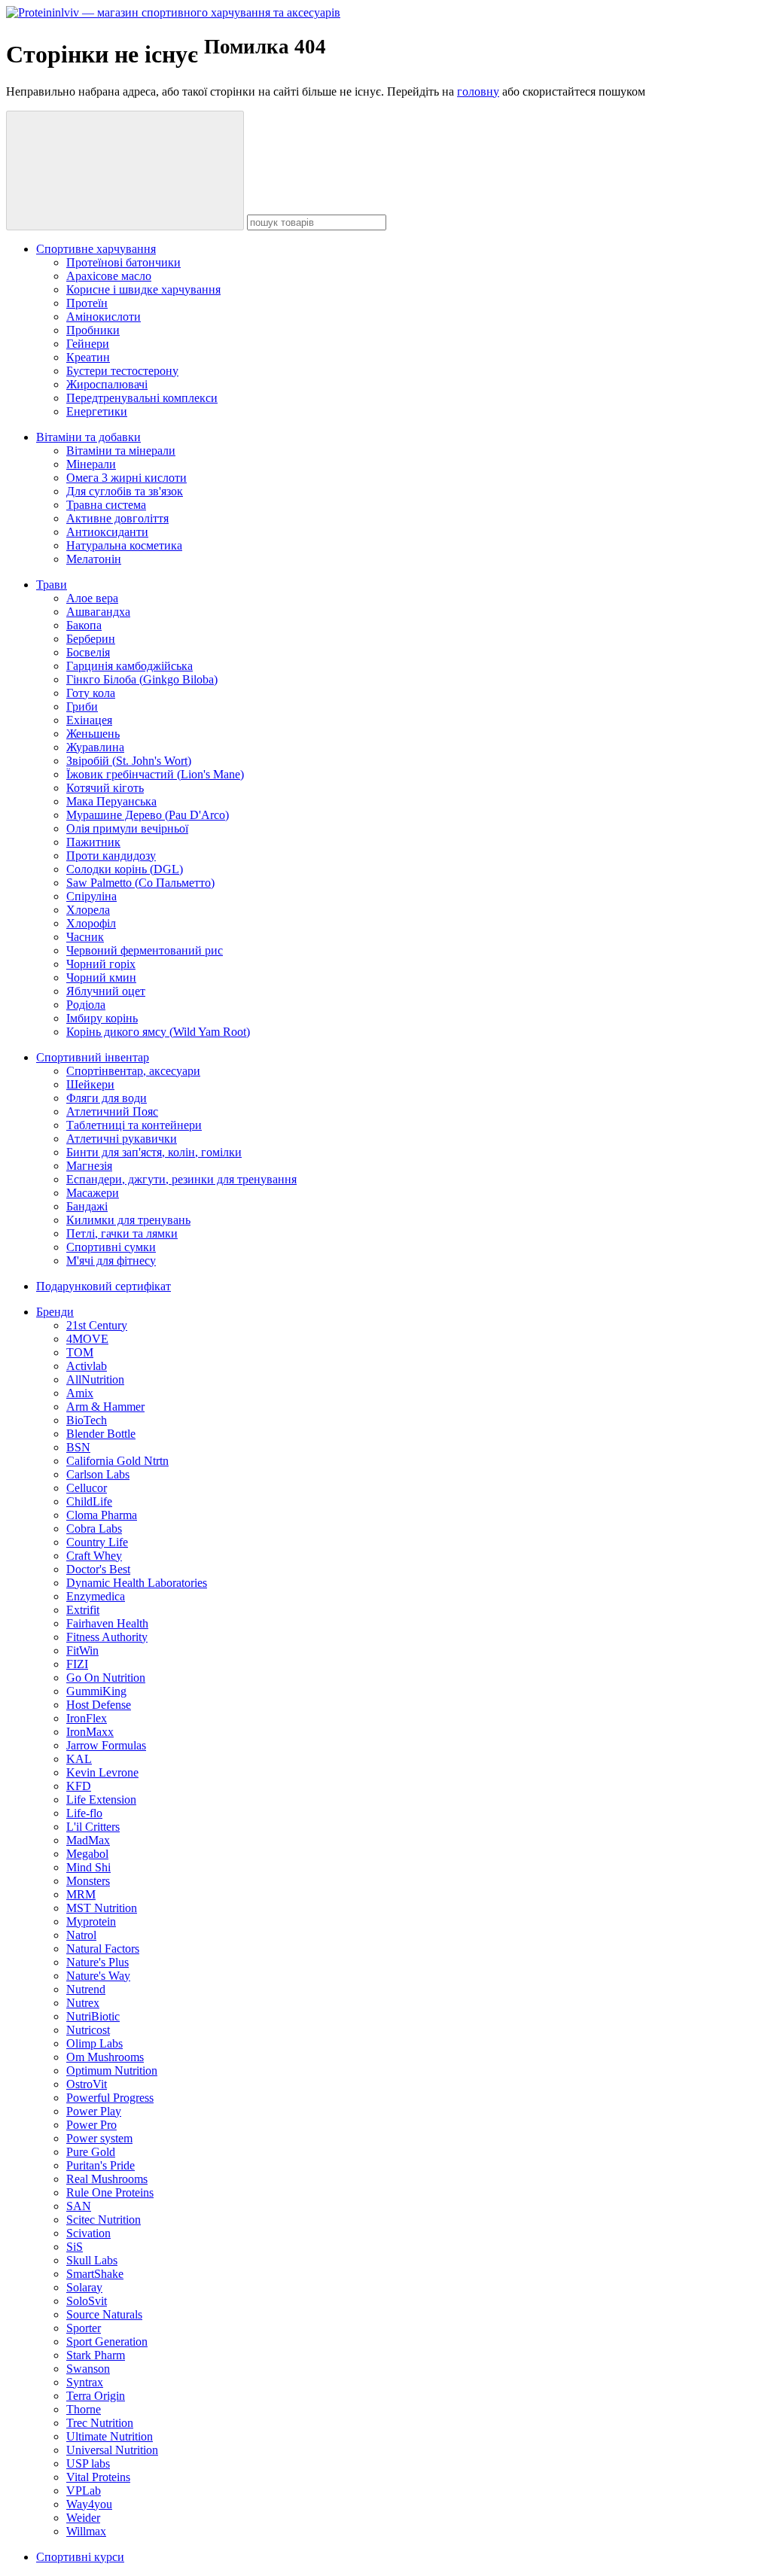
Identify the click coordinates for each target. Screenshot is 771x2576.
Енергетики (97, 411)
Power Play (94, 2111)
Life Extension (101, 1800)
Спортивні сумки (111, 1247)
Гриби (82, 706)
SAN (79, 2206)
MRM (81, 1894)
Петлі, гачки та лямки (122, 1233)
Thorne (84, 2409)
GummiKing (96, 1691)
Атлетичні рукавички (122, 1139)
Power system (99, 2138)
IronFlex (87, 1718)
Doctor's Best (98, 1569)
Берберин (91, 639)
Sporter (84, 2328)
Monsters (88, 1881)
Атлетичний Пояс (112, 1111)
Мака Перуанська (111, 801)
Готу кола (91, 693)
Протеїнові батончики (123, 262)
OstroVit (87, 2084)
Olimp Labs (94, 2043)
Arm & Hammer (105, 1407)
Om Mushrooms (105, 2057)
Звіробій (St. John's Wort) (129, 761)
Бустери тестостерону (122, 371)
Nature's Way (98, 1976)
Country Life (97, 1542)
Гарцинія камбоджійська (130, 666)
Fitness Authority (107, 1637)
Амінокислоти (104, 317)
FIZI (77, 1664)
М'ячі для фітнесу (111, 1261)
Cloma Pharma (102, 1515)
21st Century (97, 1325)
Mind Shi (88, 1867)
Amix (80, 1393)
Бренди (55, 1312)
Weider (83, 2518)
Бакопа (84, 625)
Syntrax (85, 2382)
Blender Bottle (101, 1434)
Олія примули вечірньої (127, 828)
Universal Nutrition (112, 2450)
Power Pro (91, 2125)
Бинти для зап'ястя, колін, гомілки (154, 1152)
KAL (79, 1759)
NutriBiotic (93, 2016)
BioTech (87, 1420)
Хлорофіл (91, 923)
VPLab (84, 2491)
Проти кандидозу (111, 856)
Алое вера (92, 598)
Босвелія (88, 652)
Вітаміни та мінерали (121, 451)
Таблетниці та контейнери (134, 1125)
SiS (75, 2247)
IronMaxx (90, 1732)
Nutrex (83, 2003)
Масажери (93, 1193)
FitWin (82, 1650)
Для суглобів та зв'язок (125, 491)
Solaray (84, 2287)
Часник (85, 937)
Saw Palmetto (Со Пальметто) (140, 883)
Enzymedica (96, 1596)
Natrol (81, 1935)
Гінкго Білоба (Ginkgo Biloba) (142, 679)
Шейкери (90, 1084)
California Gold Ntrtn (117, 1461)
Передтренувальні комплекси (142, 398)
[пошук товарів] (125, 171)
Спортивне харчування (96, 249)
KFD (79, 1786)
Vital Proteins (98, 2477)
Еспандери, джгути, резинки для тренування (181, 1179)
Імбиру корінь (102, 1018)
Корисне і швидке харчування (143, 289)
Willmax (86, 2531)
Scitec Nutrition (104, 2220)
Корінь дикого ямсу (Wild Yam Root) (158, 1032)
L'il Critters (93, 1827)
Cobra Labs (94, 1529)
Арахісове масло (109, 276)
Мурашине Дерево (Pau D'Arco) (148, 815)
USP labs (88, 2463)
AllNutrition (95, 1379)
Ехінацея (89, 720)
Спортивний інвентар (93, 1057)
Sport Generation (107, 2342)
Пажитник (93, 842)
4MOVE (87, 1339)
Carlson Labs (98, 1474)
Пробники (93, 330)
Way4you (89, 2504)
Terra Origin (96, 2396)
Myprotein (91, 1921)
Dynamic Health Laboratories (137, 1583)
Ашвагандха (98, 612)
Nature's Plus (98, 1962)
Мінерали (91, 464)
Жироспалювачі (107, 384)
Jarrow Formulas (106, 1745)
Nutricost (88, 2030)
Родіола (86, 1005)
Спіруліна (91, 896)
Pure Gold (91, 2152)
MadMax (88, 1840)
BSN (78, 1447)
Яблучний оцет (106, 991)
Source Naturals (104, 2314)
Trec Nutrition (100, 2423)
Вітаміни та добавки (88, 437)
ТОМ (80, 1352)
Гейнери (88, 344)
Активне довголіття (117, 518)
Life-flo (84, 1813)
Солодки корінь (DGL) (125, 869)
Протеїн (87, 303)
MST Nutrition (102, 1908)
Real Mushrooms (107, 2179)
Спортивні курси (80, 2557)
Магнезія (89, 1166)
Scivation (88, 2233)
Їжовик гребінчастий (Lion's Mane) (155, 774)
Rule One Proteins (110, 2192)
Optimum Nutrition (112, 2071)
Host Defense (99, 1705)
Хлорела (88, 910)
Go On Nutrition (106, 1678)
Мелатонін (94, 559)
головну (478, 91)
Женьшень (93, 734)
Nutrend (86, 1989)
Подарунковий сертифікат (104, 1286)
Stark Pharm (96, 2355)
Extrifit (83, 1610)
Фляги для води (107, 1098)
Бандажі (87, 1206)
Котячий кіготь (105, 788)
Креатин (88, 357)
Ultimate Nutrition (110, 2436)
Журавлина (95, 747)
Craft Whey (94, 1556)
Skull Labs (92, 2260)
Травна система (106, 505)
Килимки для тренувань (128, 1220)
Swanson (88, 2369)
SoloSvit (87, 2301)
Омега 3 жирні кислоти (126, 478)
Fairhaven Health (107, 1623)
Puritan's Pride (101, 2165)
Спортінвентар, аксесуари (133, 1071)
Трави (52, 585)
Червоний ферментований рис (145, 950)
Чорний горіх (101, 964)
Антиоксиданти (107, 532)
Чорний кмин (101, 977)
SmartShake (95, 2274)
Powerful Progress (110, 2098)
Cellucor (87, 1488)
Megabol (87, 1854)
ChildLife (89, 1501)
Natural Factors (103, 1949)
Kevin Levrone (102, 1772)
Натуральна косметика (124, 545)
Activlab (87, 1366)
